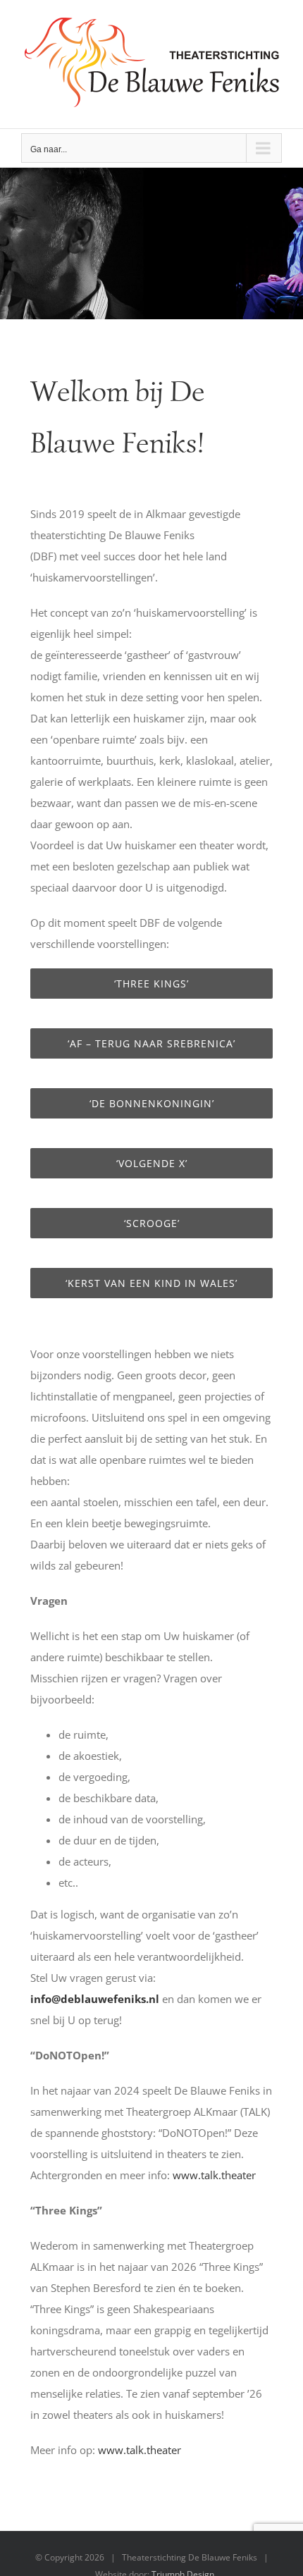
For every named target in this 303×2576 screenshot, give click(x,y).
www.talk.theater (214, 2175)
